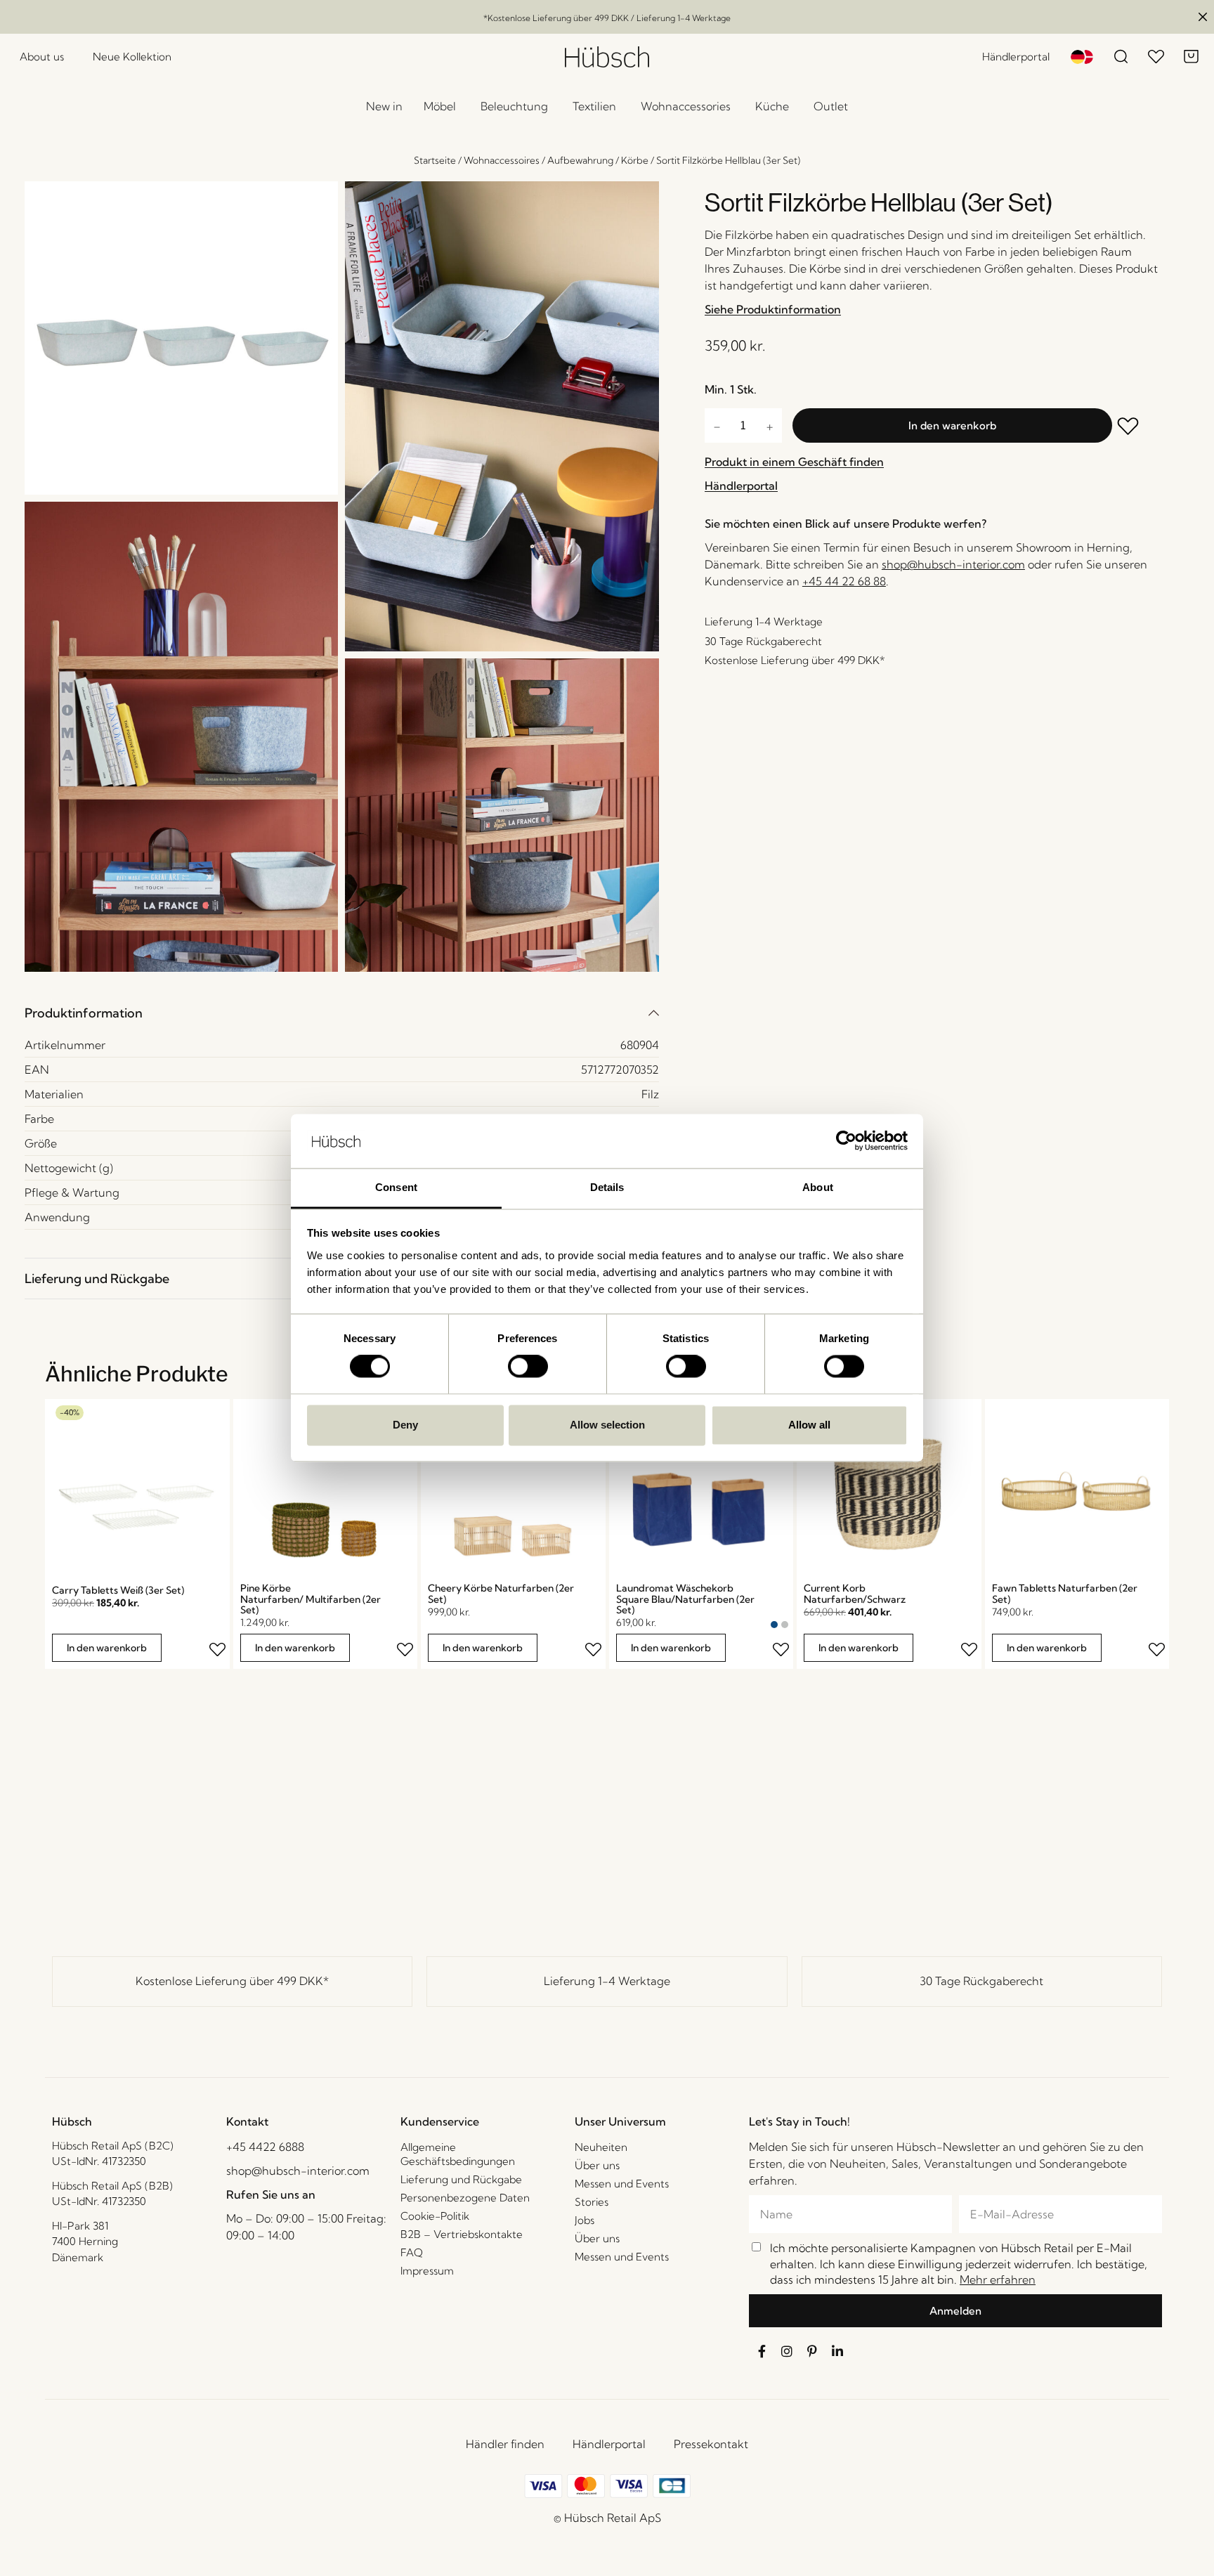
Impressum (427, 2271)
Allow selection (607, 1425)
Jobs (585, 2220)
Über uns (597, 2165)
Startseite (435, 160)
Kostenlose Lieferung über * (232, 1981)
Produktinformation (84, 1013)
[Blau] (774, 1625)
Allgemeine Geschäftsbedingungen (458, 2154)
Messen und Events (622, 2184)
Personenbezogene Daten (465, 2198)
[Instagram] (787, 2351)
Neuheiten (601, 2147)
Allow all (809, 1425)
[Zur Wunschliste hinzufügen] (1135, 428)
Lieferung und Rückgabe (97, 1279)
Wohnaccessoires (502, 160)
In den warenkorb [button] (107, 1648)
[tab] (342, 1013)
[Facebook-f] (762, 2351)
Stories (592, 2202)
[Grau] (785, 1625)
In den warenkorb (952, 425)
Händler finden (505, 2444)
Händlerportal (609, 2444)
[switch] (528, 1367)
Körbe (635, 160)
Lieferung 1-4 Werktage (607, 1981)
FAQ (412, 2252)
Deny (405, 1425)
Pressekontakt (711, 2444)
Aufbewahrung (580, 160)
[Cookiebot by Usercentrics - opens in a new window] (846, 1141)
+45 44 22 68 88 (844, 581)
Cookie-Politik (435, 2216)
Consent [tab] (396, 1187)
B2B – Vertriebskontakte (462, 2234)
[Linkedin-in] (837, 2351)
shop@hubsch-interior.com (953, 564)
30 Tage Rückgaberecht (981, 1981)
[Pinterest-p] (812, 2351)
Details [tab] (607, 1187)
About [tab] (818, 1187)
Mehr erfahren (998, 2279)
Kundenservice (440, 2121)
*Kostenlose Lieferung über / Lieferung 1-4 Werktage (607, 18)
